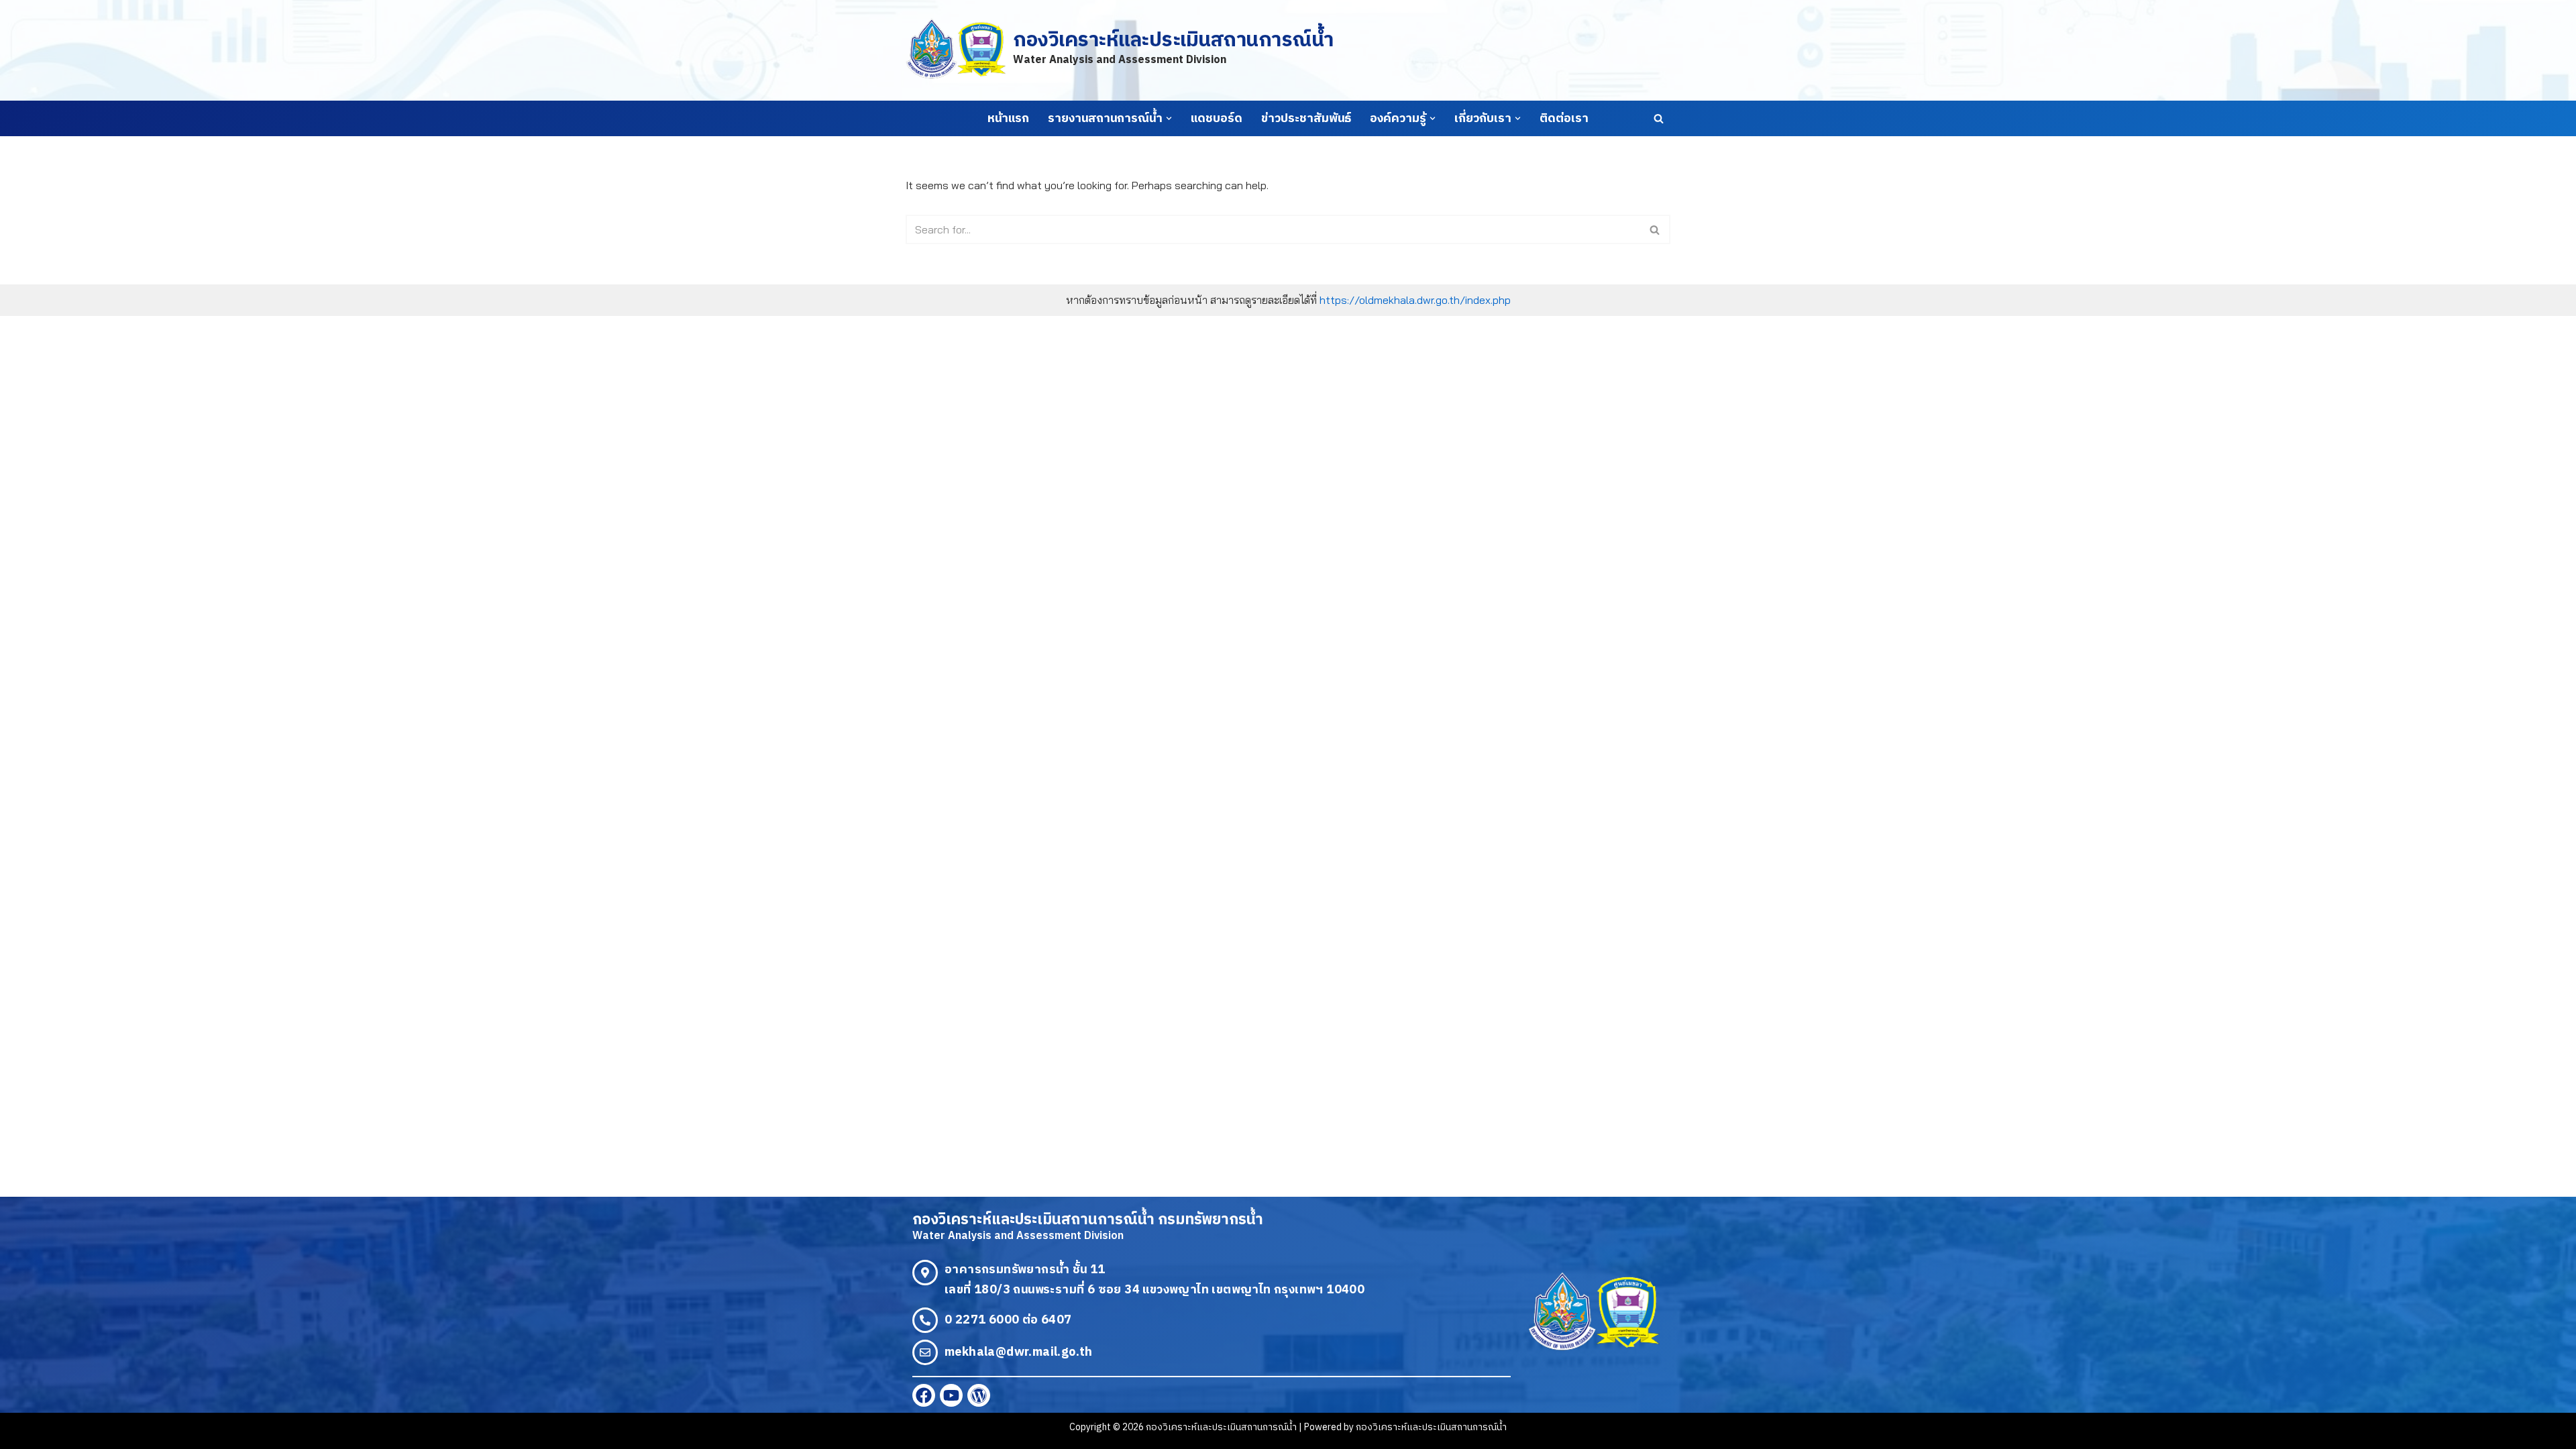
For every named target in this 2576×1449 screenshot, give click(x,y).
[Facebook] (924, 1395)
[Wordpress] (979, 1395)
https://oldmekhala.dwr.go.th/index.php (1415, 300)
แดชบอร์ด (1217, 119)
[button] (1169, 118)
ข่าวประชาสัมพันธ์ (1306, 119)
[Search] (1659, 118)
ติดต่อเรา (1564, 119)
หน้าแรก (1008, 119)
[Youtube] (951, 1395)
